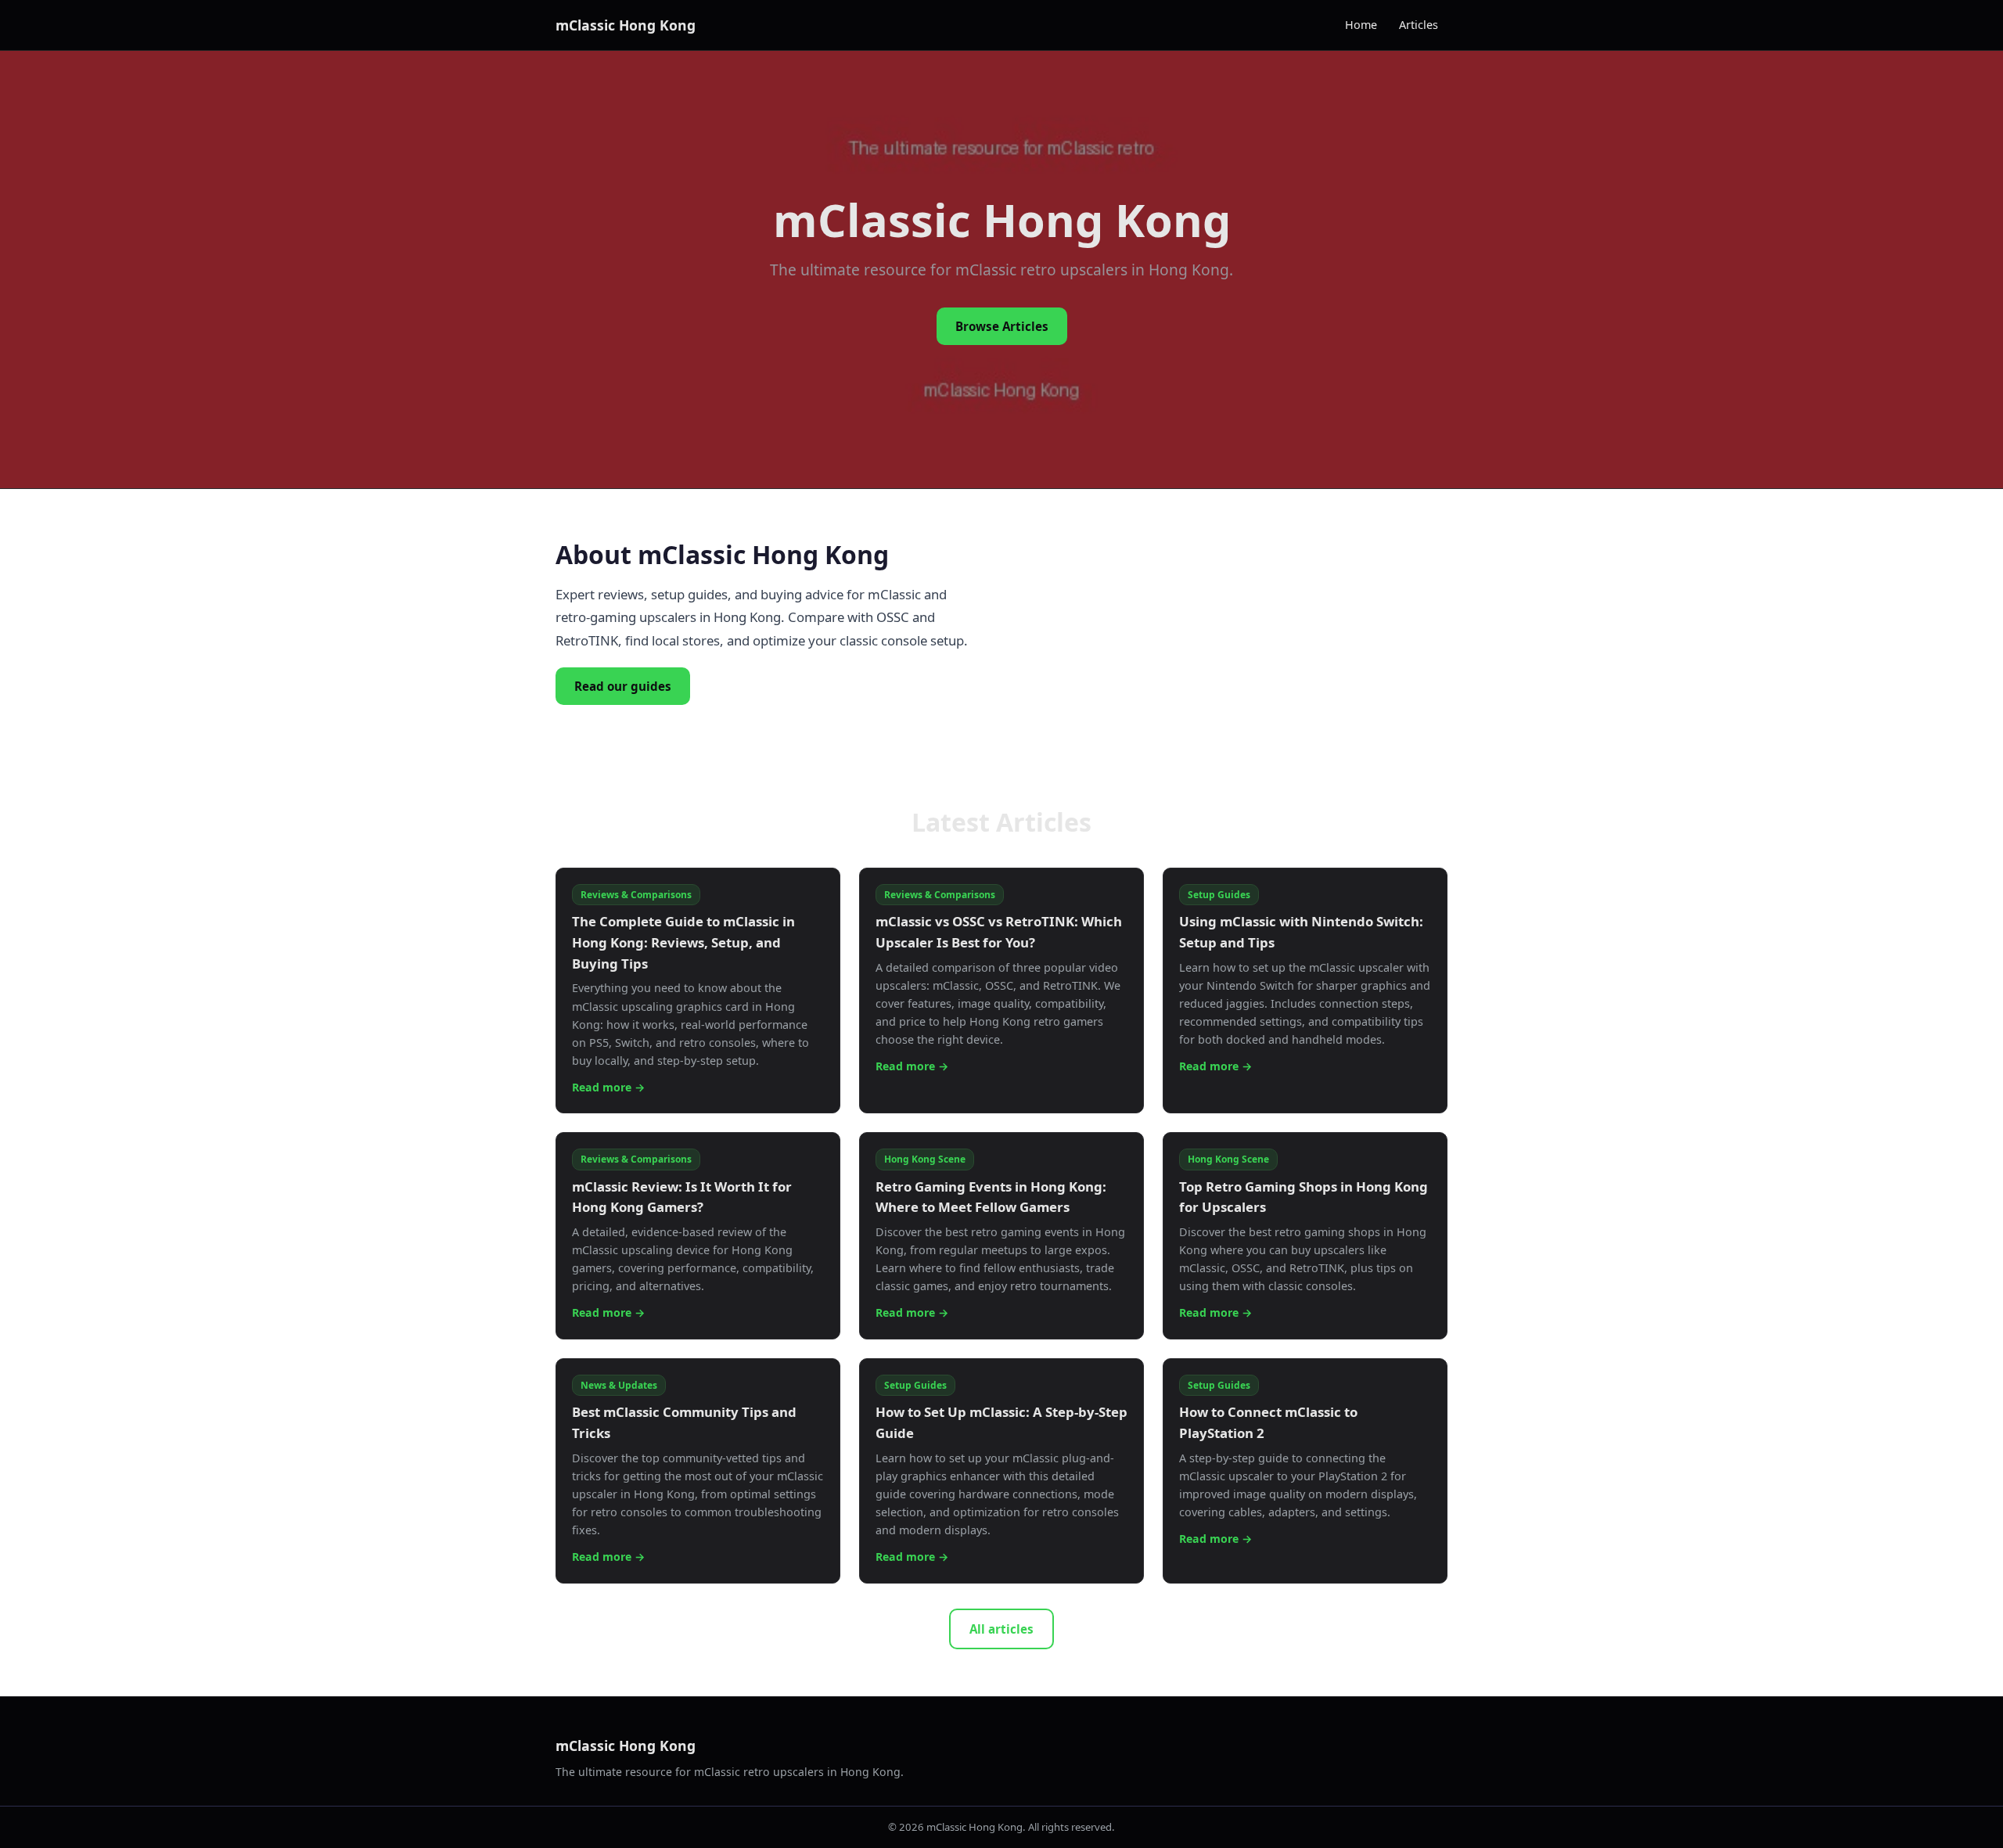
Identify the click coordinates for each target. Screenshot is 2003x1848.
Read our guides (623, 686)
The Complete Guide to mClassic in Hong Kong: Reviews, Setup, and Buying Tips (683, 942)
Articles (1419, 25)
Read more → (608, 1087)
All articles (1001, 1629)
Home (1361, 25)
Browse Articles (1002, 326)
